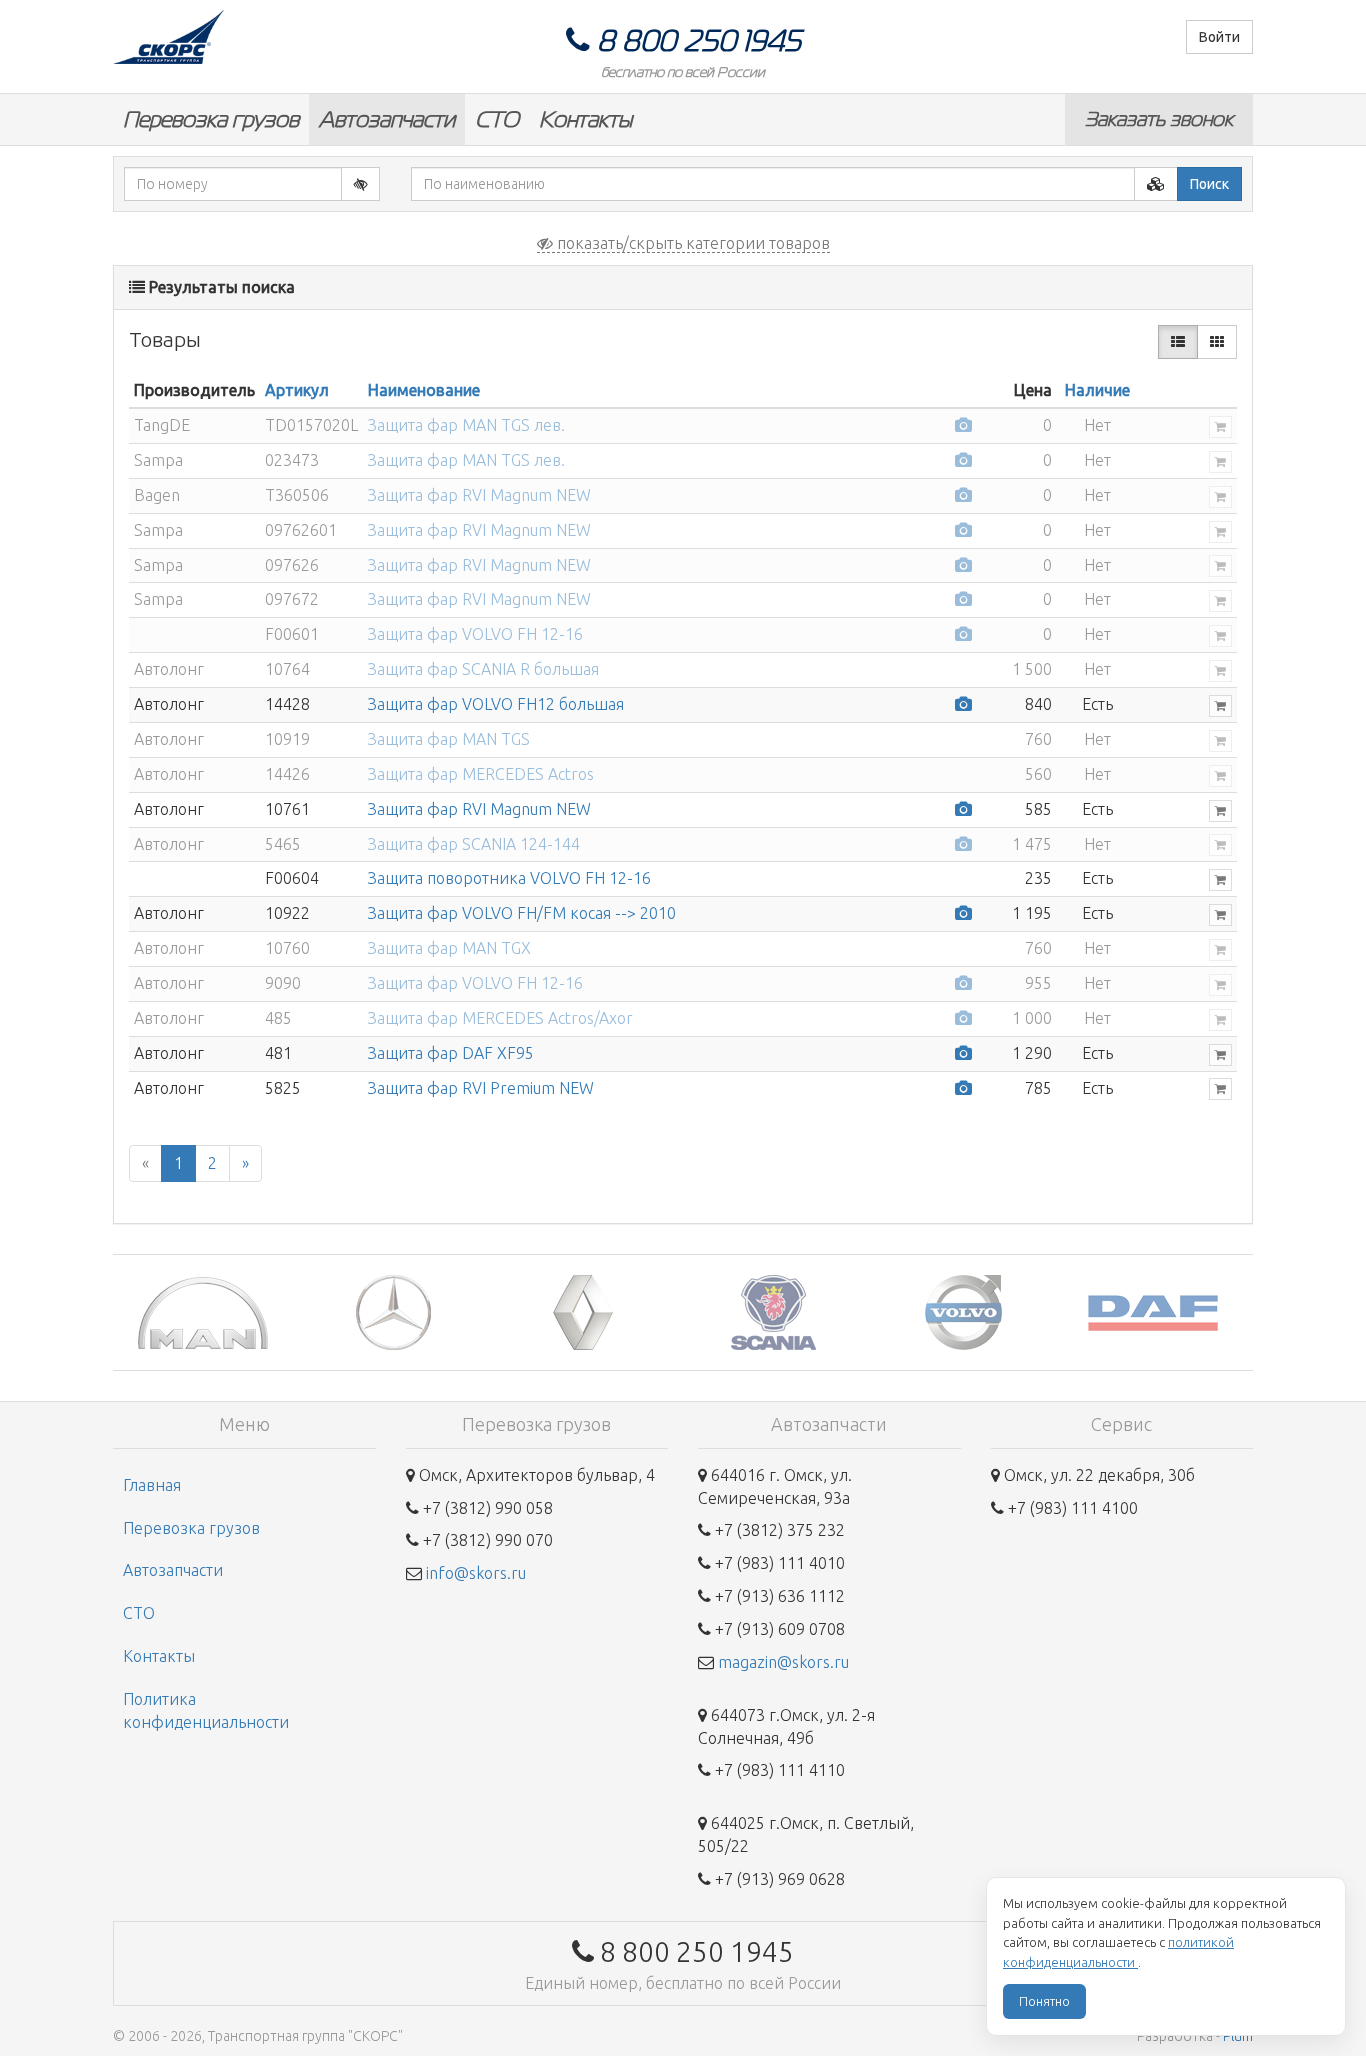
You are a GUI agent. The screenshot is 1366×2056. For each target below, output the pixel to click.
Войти (1219, 37)
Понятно (1044, 2001)
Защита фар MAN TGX (449, 948)
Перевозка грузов (211, 119)
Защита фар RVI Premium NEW (481, 1088)
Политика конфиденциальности (206, 1710)
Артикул (297, 390)
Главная (152, 1485)
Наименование (424, 390)
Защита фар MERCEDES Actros (481, 774)
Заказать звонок (1159, 119)
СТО (497, 119)
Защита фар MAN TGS (449, 739)
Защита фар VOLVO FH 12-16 (475, 634)
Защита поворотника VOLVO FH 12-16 (509, 878)
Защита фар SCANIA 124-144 (474, 844)
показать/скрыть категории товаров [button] (691, 243)
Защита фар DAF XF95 (451, 1053)
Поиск (1209, 184)
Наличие (1097, 390)
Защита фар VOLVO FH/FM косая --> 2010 (522, 913)
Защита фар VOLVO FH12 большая (496, 704)
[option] (208, 1312)
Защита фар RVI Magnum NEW (479, 495)
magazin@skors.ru (783, 1662)
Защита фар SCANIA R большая (483, 669)
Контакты (585, 119)
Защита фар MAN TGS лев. (466, 425)
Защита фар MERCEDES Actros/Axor (500, 1018)
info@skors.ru (476, 1573)
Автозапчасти (387, 119)
